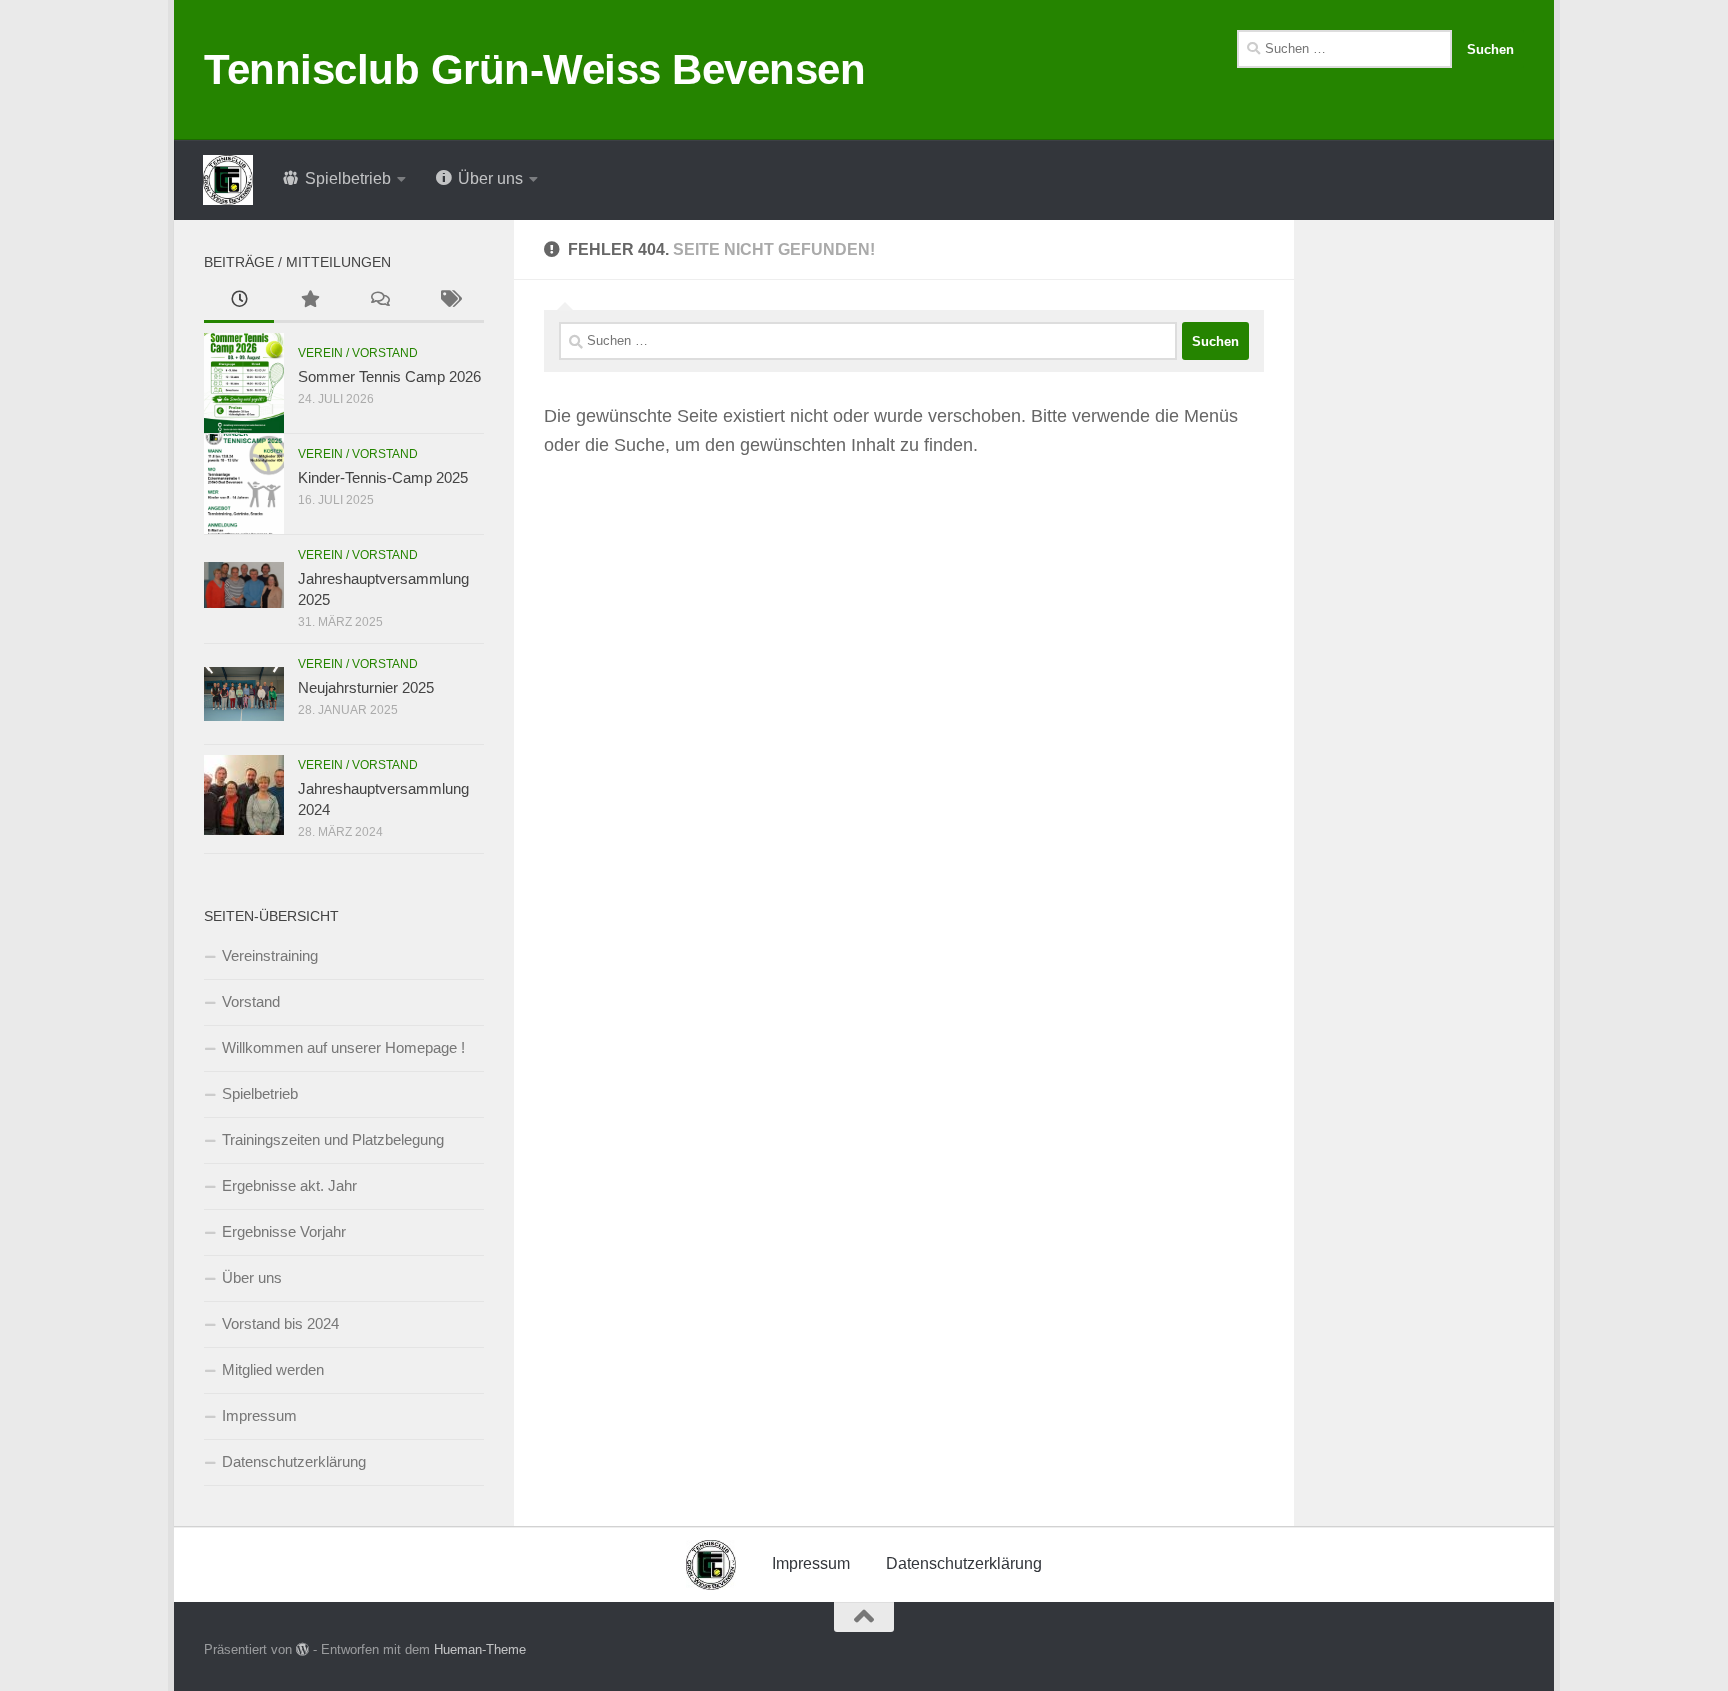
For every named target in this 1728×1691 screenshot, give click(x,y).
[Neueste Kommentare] (379, 301)
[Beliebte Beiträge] (309, 301)
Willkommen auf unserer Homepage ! (343, 1047)
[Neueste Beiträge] (239, 301)
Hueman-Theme (480, 1649)
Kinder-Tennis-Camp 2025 (383, 477)
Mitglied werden (273, 1369)
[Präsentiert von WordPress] (302, 1649)
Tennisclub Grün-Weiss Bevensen (534, 69)
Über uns (252, 1277)
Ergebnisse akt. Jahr (289, 1185)
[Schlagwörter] (449, 301)
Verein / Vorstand (358, 353)
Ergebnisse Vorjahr (284, 1231)
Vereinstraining (270, 955)
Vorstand (251, 1001)
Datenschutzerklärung (294, 1461)
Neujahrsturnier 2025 (366, 687)
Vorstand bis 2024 (280, 1323)
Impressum (259, 1415)
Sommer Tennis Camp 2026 (389, 376)
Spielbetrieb (260, 1093)
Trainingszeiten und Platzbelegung (333, 1139)
